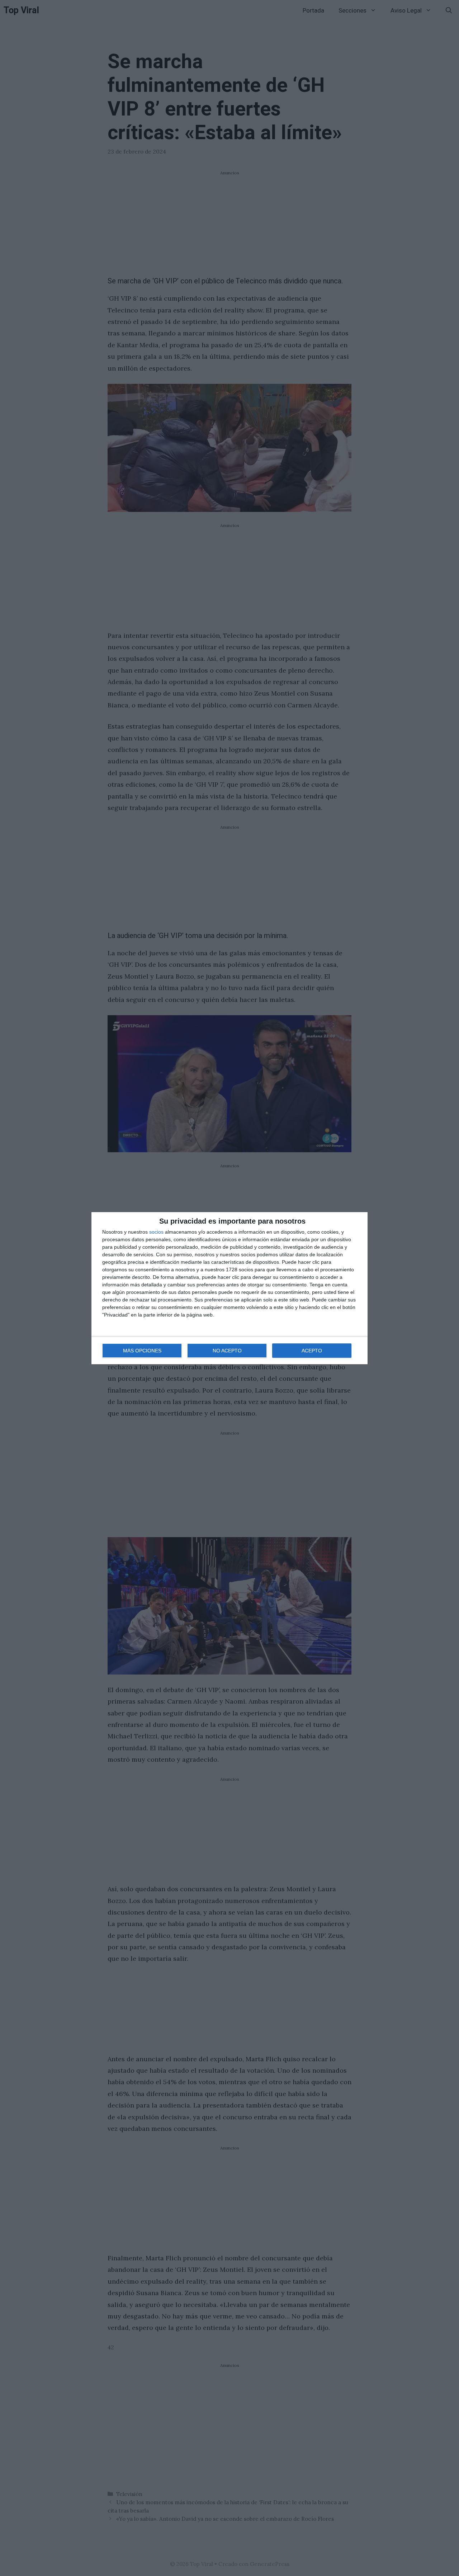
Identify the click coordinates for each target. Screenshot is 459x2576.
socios (156, 1232)
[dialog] (229, 1288)
